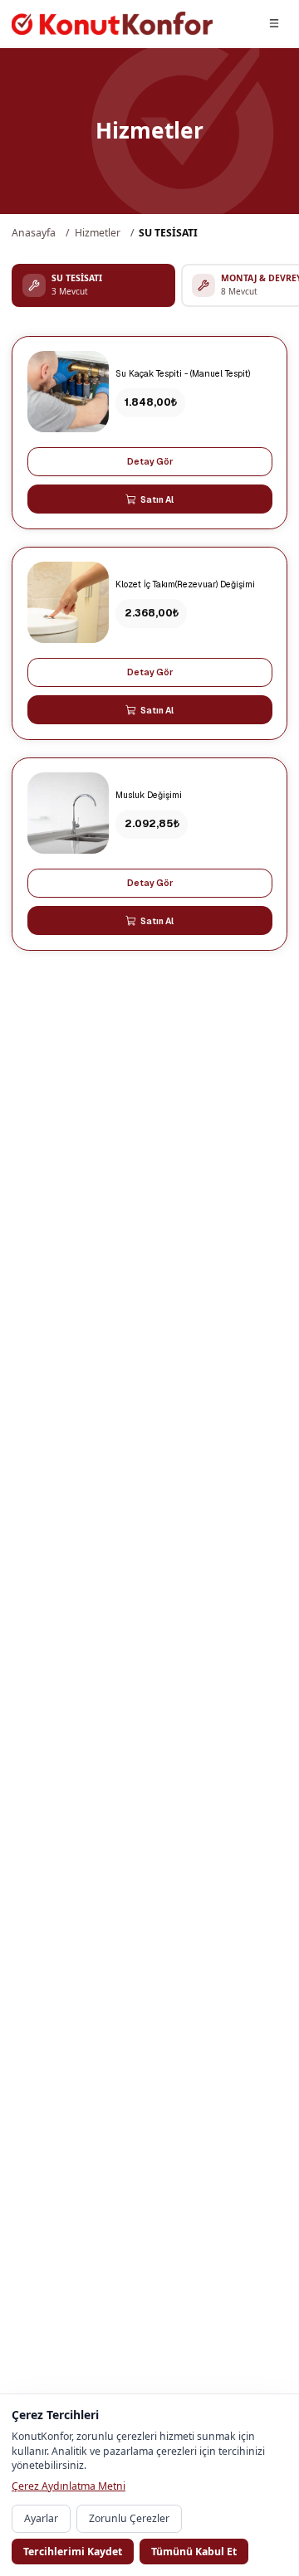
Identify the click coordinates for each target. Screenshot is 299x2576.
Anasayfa (34, 233)
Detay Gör (150, 461)
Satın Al (157, 499)
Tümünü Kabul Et (194, 2552)
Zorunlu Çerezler (129, 2518)
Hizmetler (98, 233)
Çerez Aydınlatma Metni (69, 2486)
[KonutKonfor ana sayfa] (112, 23)
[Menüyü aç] (275, 23)
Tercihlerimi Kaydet (73, 2552)
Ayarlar (41, 2518)
